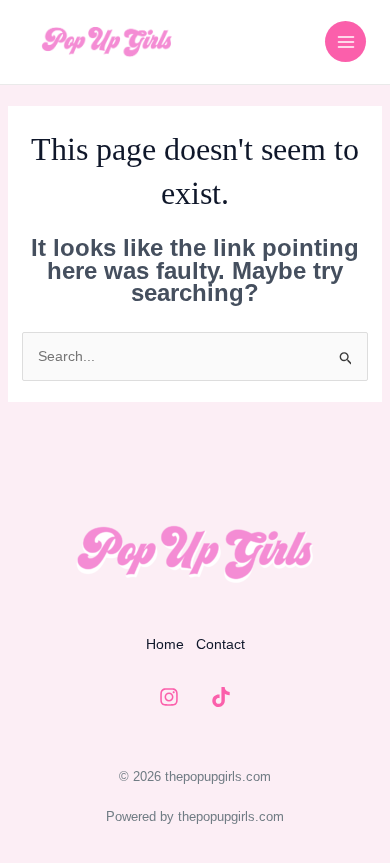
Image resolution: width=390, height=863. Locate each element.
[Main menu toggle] (345, 41)
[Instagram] (169, 697)
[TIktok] (221, 697)
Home (165, 644)
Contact (220, 644)
